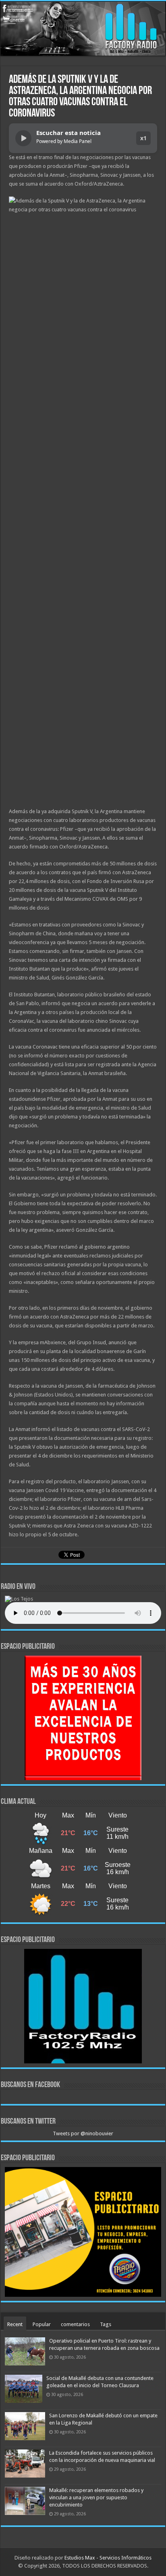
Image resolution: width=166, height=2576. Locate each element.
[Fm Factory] (83, 29)
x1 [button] (143, 138)
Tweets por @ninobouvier (83, 2133)
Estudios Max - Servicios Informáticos (108, 2558)
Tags (106, 2324)
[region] (83, 1718)
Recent (15, 2324)
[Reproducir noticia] (23, 138)
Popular (42, 2324)
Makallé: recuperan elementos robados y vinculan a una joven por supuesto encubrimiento (96, 2497)
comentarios (75, 2324)
